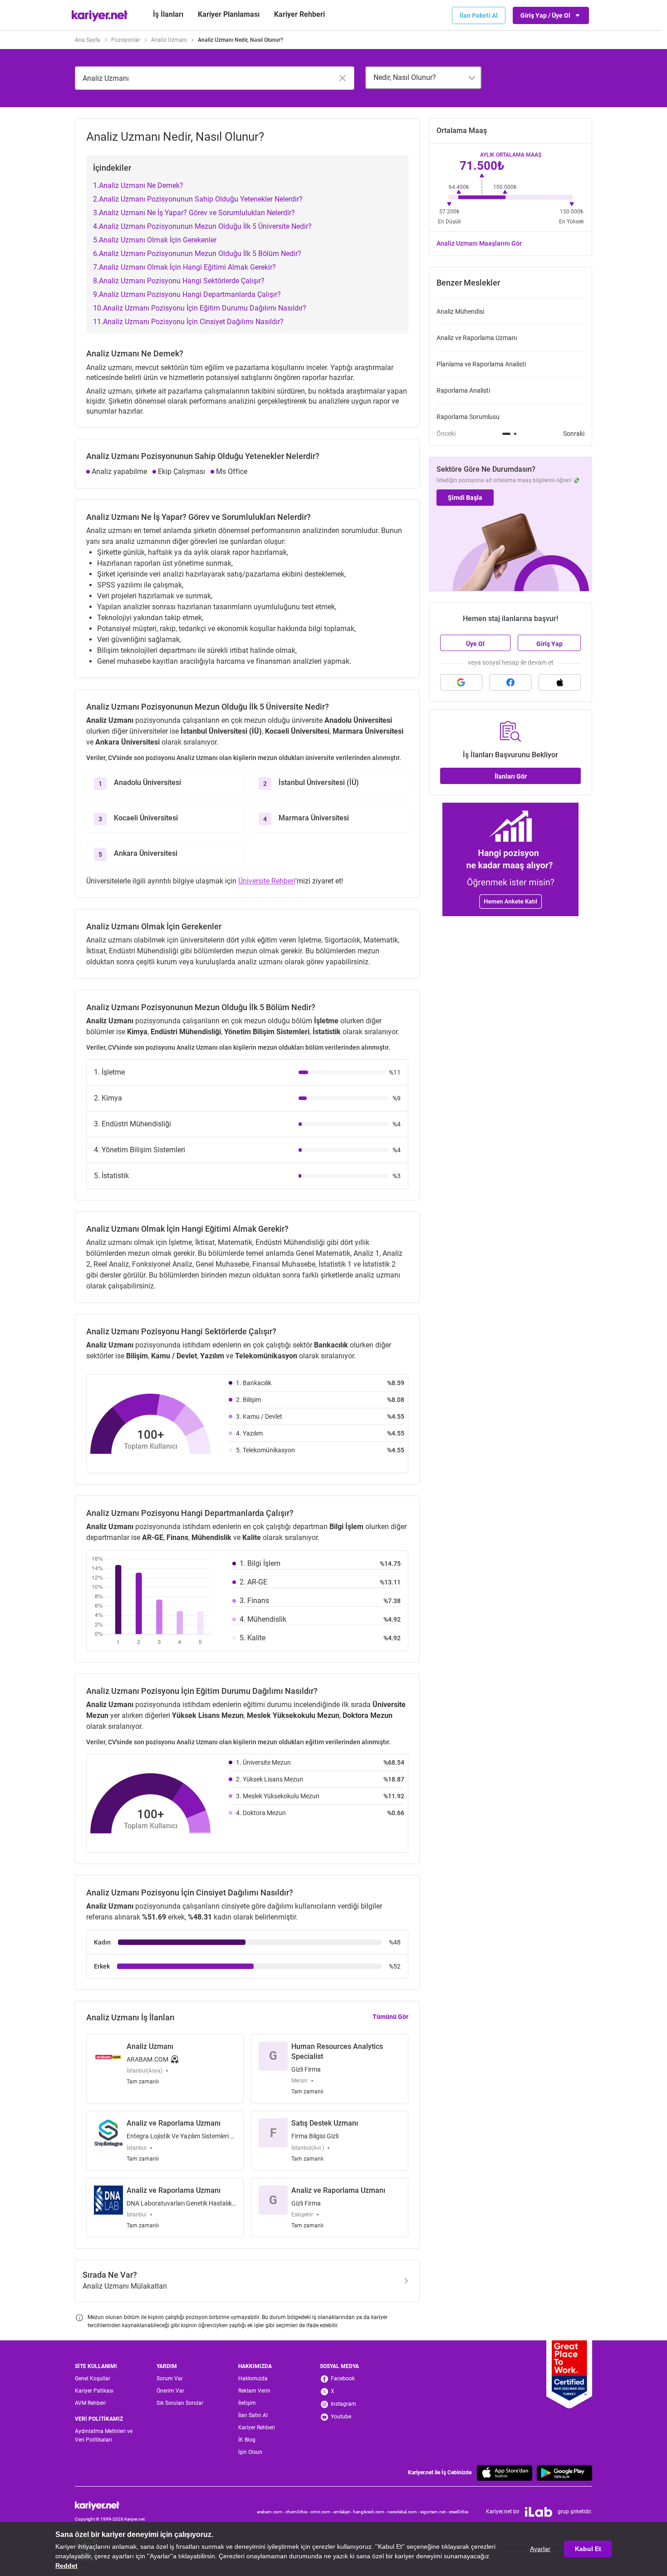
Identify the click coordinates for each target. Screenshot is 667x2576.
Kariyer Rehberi (257, 2428)
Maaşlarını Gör (479, 243)
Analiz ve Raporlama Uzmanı (477, 338)
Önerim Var (170, 2391)
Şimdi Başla (465, 498)
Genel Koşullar (93, 2379)
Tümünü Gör (390, 2017)
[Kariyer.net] (110, 2506)
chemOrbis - (298, 2512)
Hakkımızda (253, 2379)
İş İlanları (168, 14)
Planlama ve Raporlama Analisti (481, 364)
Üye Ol (475, 644)
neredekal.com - (404, 2512)
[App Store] (505, 2473)
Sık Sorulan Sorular (180, 2403)
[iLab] (539, 2512)
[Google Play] (564, 2473)
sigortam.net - (434, 2512)
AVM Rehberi (90, 2403)
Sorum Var (170, 2379)
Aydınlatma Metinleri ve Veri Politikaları (104, 2435)
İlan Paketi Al (479, 15)
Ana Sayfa (88, 40)
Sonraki (574, 434)
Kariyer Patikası (94, 2391)
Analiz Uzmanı (169, 40)
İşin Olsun (250, 2452)
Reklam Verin (254, 2391)
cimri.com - (322, 2512)
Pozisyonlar (126, 40)
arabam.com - (271, 2512)
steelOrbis (459, 2512)
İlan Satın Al (253, 2415)
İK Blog (247, 2440)
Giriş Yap (549, 644)
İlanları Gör (511, 776)
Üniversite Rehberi (267, 881)
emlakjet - (343, 2512)
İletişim (247, 2403)
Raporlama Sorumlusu (468, 417)
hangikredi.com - (370, 2512)
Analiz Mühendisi (460, 311)
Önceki (446, 434)
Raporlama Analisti (463, 390)
